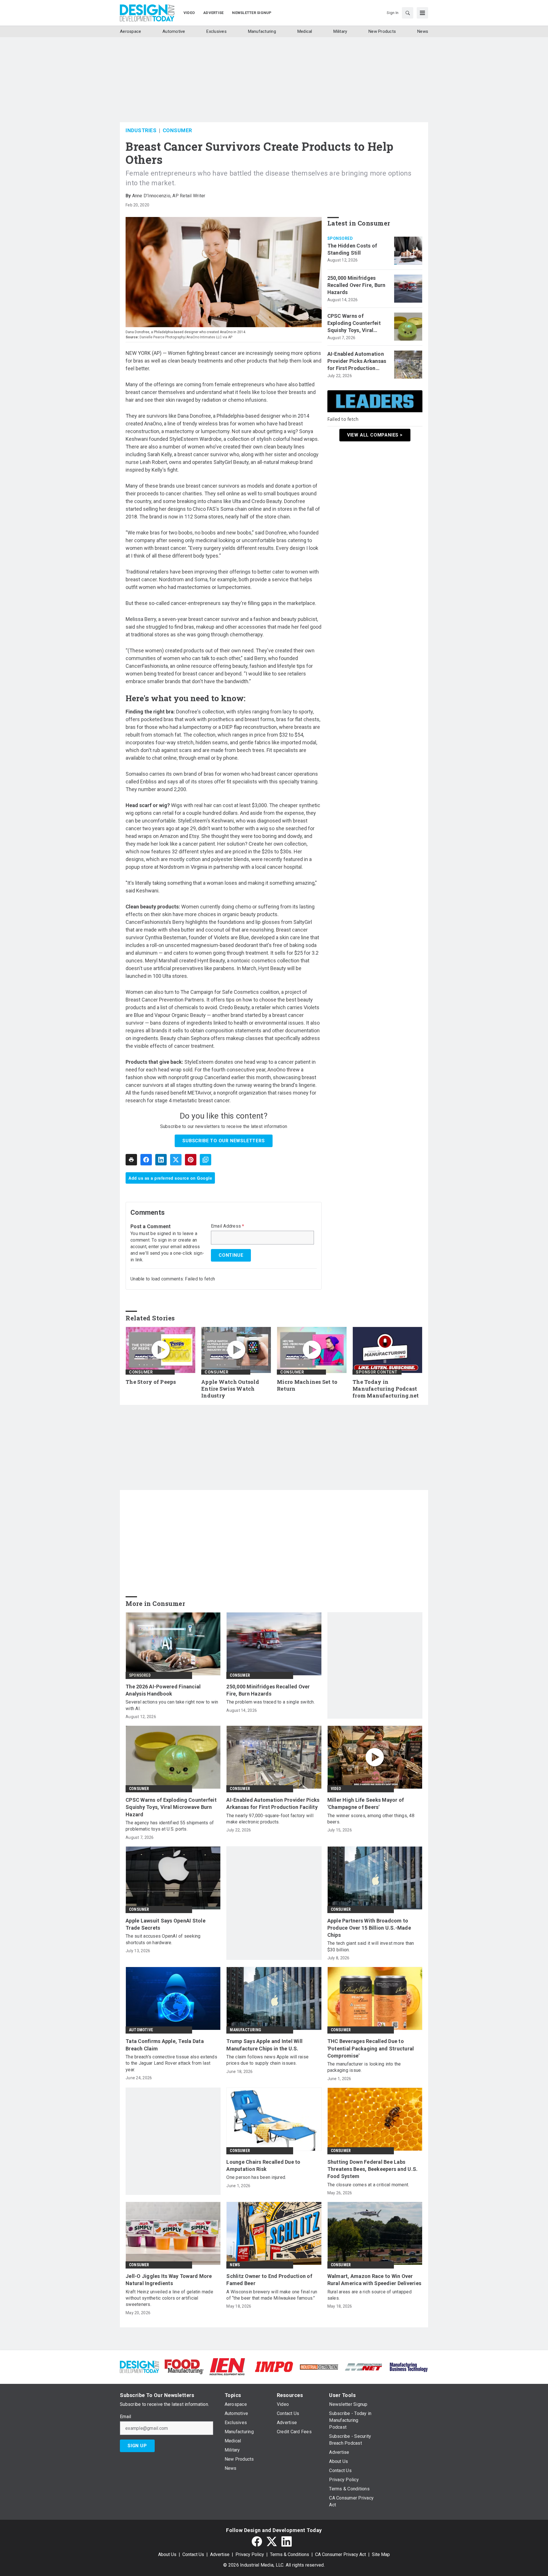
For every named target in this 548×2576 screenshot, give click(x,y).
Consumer (177, 130)
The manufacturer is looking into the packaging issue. (364, 2067)
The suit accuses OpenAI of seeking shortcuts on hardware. (163, 1939)
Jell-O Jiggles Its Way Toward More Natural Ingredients (169, 2280)
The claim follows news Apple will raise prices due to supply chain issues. (267, 2060)
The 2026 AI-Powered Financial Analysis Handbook (163, 1690)
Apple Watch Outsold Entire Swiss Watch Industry (230, 1389)
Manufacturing (245, 2030)
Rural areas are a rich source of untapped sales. (369, 2295)
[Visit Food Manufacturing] (184, 2366)
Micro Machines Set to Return (307, 1385)
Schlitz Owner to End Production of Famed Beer (269, 2280)
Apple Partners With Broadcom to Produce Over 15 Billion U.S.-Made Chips (369, 1928)
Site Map (381, 2554)
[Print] (131, 1160)
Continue (231, 1255)
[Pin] (191, 1160)
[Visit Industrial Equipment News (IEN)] (227, 2366)
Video (336, 1789)
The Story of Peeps (151, 1382)
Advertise (220, 2554)
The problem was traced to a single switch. (271, 1702)
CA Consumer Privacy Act (341, 2554)
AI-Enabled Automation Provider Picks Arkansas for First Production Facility (357, 361)
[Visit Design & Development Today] (139, 2366)
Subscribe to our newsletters (223, 1141)
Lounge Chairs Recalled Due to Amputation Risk (263, 2165)
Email (125, 2417)
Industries (141, 130)
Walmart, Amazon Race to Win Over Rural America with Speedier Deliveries (374, 2280)
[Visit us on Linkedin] (287, 2541)
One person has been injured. (256, 2177)
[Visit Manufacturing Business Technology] (409, 2366)
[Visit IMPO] (274, 2366)
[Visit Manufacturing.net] (364, 2367)
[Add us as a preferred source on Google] (205, 1160)
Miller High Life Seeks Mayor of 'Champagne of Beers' (366, 1803)
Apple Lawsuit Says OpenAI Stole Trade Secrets (166, 1924)
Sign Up (137, 2446)
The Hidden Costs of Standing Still (352, 249)
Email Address (228, 1226)
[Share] (146, 1160)
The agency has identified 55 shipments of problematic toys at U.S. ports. (170, 1826)
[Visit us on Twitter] (272, 2541)
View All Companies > (375, 435)
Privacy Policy (250, 2554)
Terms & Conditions (290, 2554)
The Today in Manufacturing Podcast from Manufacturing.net (386, 1389)
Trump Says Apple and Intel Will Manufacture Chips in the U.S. (264, 2045)
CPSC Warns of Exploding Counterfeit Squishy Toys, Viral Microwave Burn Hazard (356, 323)
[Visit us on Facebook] (257, 2541)
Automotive (141, 2030)
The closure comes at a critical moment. (368, 2185)
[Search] (408, 13)
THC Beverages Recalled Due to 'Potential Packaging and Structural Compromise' (371, 2048)
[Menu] (422, 13)
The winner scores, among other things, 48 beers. (371, 1819)
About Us (167, 2554)
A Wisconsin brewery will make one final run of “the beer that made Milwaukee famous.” (272, 2295)
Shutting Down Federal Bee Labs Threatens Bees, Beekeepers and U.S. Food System (373, 2169)
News (235, 2265)
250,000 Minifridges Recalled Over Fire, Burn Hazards (356, 285)
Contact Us (193, 2554)
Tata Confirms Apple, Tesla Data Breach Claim (165, 2045)
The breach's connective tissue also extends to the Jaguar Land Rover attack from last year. (171, 2063)
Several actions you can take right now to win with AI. (172, 1705)
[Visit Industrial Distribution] (319, 2367)
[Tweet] (176, 1160)
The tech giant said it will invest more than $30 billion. (371, 1946)
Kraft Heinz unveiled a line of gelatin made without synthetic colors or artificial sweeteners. (169, 2298)
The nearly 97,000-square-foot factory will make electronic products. (270, 1819)
